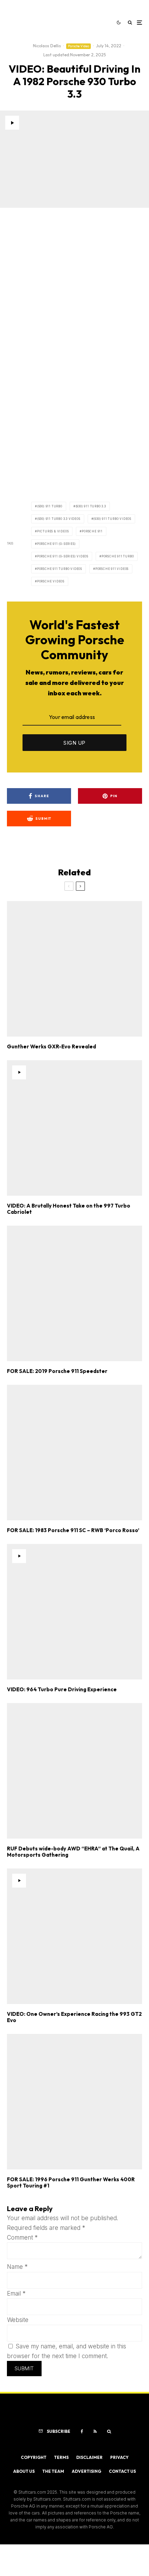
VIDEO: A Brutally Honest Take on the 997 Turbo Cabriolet (69, 1209)
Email (16, 2293)
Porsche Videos (51, 581)
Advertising (86, 2471)
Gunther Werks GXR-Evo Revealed (51, 1047)
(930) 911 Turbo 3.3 (91, 506)
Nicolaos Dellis (47, 46)
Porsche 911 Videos (112, 569)
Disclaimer (89, 2457)
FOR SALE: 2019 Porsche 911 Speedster (57, 1371)
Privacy (119, 2457)
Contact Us (122, 2471)
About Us (24, 2471)
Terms (61, 2457)
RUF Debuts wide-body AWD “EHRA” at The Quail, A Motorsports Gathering (73, 1852)
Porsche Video (78, 46)
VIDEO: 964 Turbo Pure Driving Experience (62, 1690)
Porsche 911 (92, 531)
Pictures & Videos (53, 531)
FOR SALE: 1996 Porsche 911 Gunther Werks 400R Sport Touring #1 (71, 2183)
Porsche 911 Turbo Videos (60, 569)
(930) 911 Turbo (50, 506)
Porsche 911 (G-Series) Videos (63, 556)
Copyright (34, 2457)
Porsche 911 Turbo (118, 556)
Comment (22, 2238)
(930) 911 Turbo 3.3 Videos (59, 519)
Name (17, 2267)
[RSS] (95, 2431)
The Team (53, 2471)
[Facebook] (82, 2431)
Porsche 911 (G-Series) (56, 544)
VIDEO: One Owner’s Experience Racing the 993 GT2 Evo (74, 2017)
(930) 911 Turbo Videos (112, 519)
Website (18, 2320)
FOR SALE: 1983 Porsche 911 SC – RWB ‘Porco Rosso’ (73, 1530)
